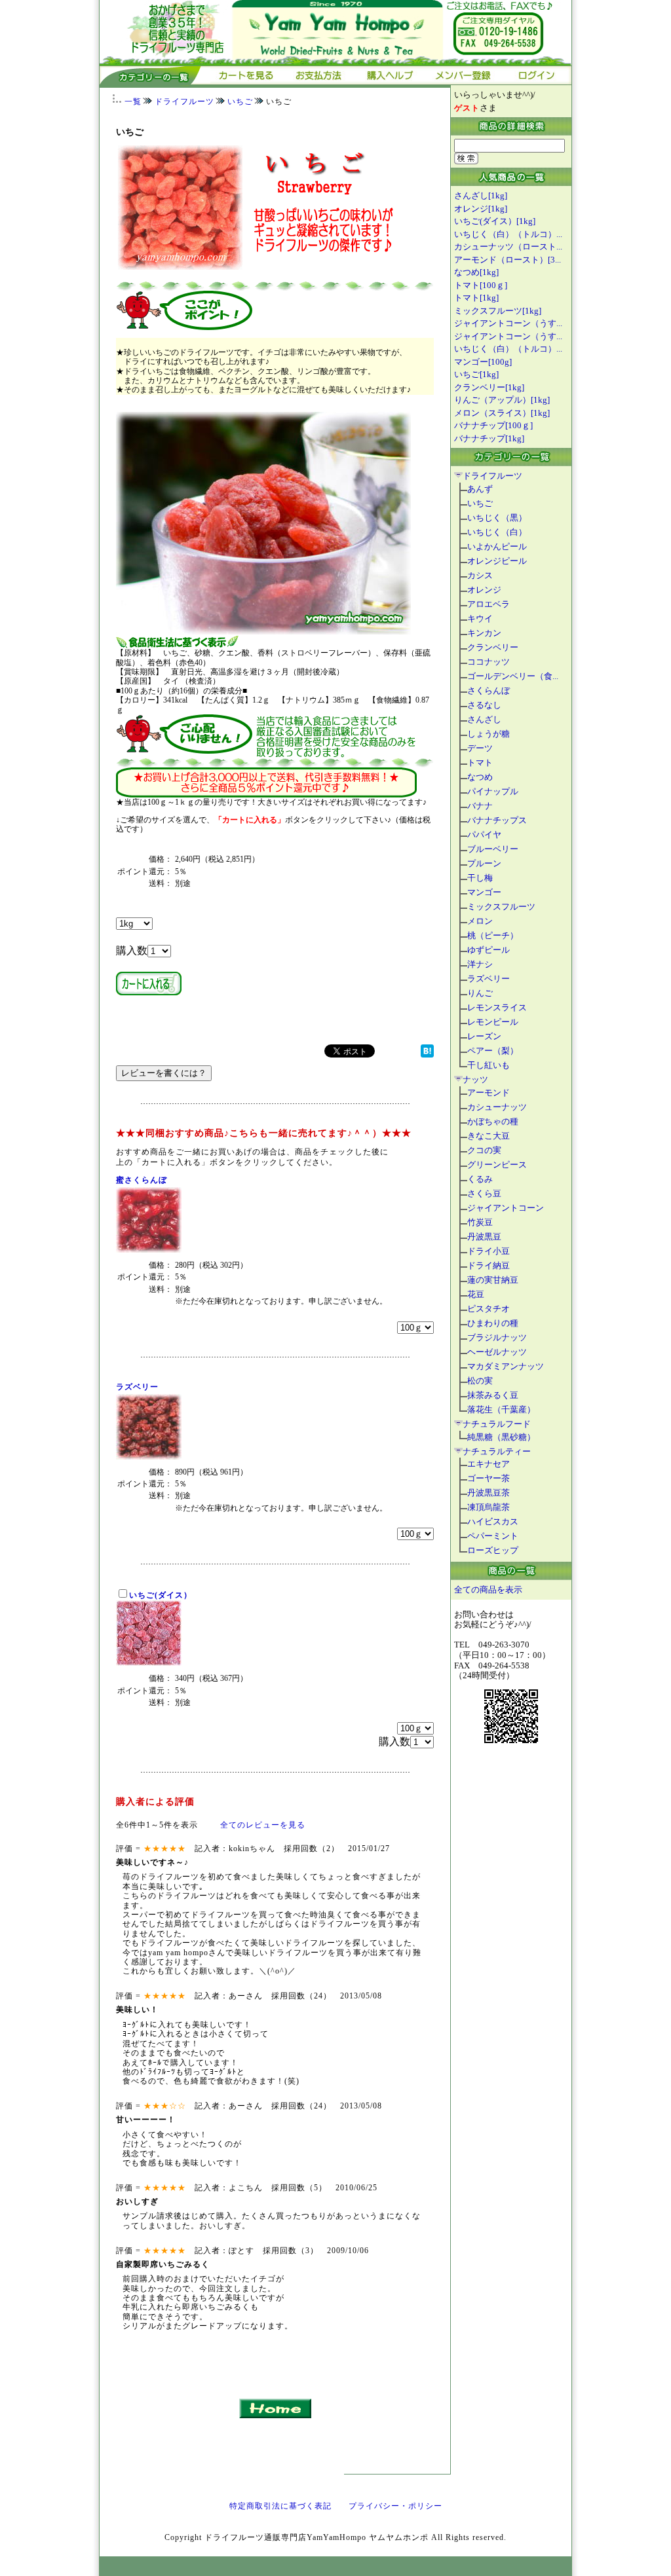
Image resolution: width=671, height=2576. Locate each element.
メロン (480, 921)
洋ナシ (480, 964)
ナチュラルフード (497, 1424)
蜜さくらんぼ (142, 1180)
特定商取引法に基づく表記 (280, 2506)
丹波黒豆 (484, 1237)
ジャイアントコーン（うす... (508, 323)
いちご (240, 101)
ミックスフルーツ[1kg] (498, 311)
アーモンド (489, 1093)
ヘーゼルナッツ (497, 1352)
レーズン (484, 1036)
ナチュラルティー (497, 1451)
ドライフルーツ (184, 101)
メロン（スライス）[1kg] (502, 413)
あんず (480, 489)
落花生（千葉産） (501, 1409)
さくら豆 (484, 1193)
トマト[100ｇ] (481, 285)
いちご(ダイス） (161, 1595)
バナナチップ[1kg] (489, 438)
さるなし (484, 705)
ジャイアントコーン (506, 1208)
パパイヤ (484, 835)
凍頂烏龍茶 (489, 1507)
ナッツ (475, 1079)
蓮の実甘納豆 (493, 1280)
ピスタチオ (489, 1309)
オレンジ (484, 590)
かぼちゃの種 (493, 1121)
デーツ (480, 748)
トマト (480, 763)
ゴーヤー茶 (489, 1478)
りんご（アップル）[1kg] (502, 400)
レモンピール (493, 1022)
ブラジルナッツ (497, 1337)
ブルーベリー (493, 849)
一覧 (133, 101)
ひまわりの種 (493, 1323)
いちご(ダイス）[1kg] (495, 221)
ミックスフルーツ (501, 907)
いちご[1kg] (476, 374)
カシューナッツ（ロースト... (508, 247)
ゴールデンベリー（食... (513, 676)
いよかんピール (497, 546)
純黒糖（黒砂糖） (501, 1437)
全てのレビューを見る (263, 1825)
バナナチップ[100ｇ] (493, 425)
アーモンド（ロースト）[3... (508, 260)
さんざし (484, 719)
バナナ (480, 806)
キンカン (484, 633)
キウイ (480, 618)
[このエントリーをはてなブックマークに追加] (427, 1054)
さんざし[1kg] (481, 195)
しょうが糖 (489, 734)
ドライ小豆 (489, 1251)
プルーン (484, 863)
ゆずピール (489, 950)
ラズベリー (137, 1387)
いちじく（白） (497, 532)
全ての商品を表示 (488, 1590)
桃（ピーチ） (493, 935)
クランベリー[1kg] (489, 387)
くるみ (480, 1179)
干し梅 (480, 878)
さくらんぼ (489, 690)
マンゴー (484, 892)
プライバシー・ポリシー (395, 2506)
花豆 (476, 1294)
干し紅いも (489, 1065)
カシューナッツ (497, 1107)
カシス (480, 575)
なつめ (480, 777)
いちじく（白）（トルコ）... (508, 234)
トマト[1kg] (476, 298)
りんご (480, 993)
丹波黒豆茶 (489, 1493)
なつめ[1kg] (476, 272)
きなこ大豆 (489, 1136)
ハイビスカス (493, 1521)
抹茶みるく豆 (493, 1395)
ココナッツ (489, 662)
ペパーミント (493, 1536)
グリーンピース (497, 1165)
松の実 (480, 1381)
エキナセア (489, 1464)
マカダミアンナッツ (506, 1366)
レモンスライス (497, 1007)
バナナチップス (497, 820)
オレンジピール (497, 561)
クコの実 (484, 1150)
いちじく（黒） (497, 518)
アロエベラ (489, 604)
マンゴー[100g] (483, 362)
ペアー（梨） (493, 1051)
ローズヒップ (493, 1550)
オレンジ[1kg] (481, 209)
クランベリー (493, 647)
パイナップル (493, 791)
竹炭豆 (480, 1222)
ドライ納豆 (489, 1265)
